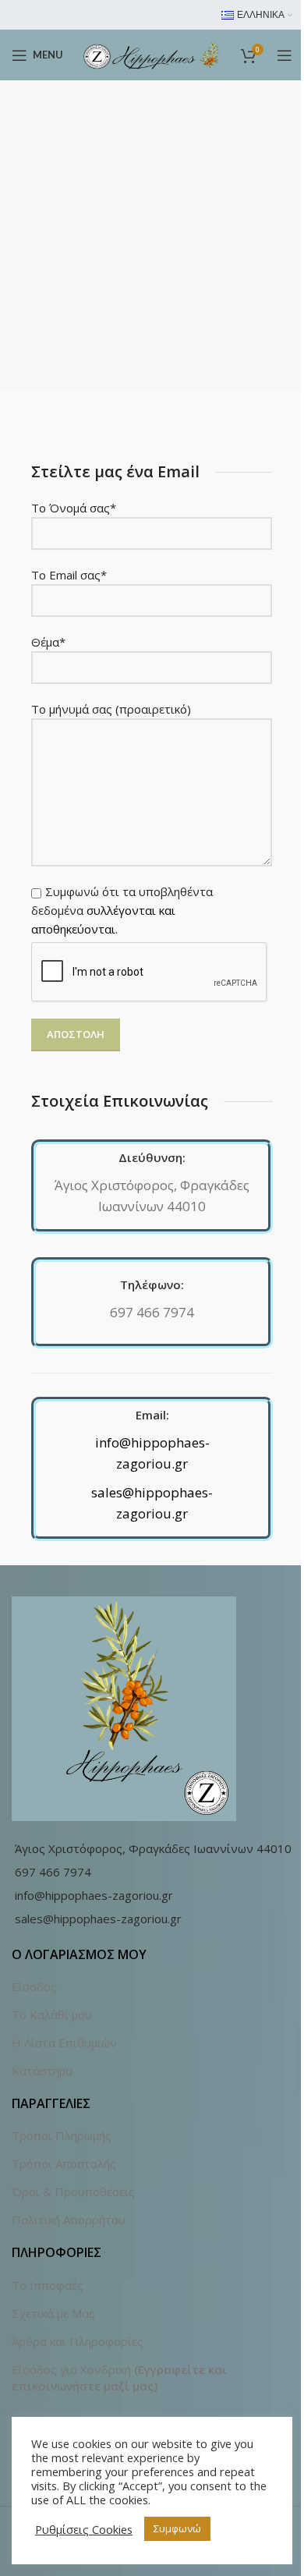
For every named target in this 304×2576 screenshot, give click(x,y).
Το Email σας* (69, 575)
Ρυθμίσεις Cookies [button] (84, 2529)
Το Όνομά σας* (74, 508)
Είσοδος (34, 1986)
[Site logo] (152, 54)
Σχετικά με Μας (53, 2313)
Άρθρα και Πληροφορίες (78, 2341)
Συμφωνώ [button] (177, 2528)
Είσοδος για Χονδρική (71, 2369)
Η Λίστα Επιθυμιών (64, 2043)
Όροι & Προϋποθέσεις (73, 2192)
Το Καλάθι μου (52, 2014)
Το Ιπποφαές (48, 2285)
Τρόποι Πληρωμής (62, 2135)
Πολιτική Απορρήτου (69, 2220)
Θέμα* (48, 642)
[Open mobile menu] (285, 55)
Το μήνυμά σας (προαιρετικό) (111, 709)
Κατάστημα (42, 2071)
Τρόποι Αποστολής (64, 2163)
